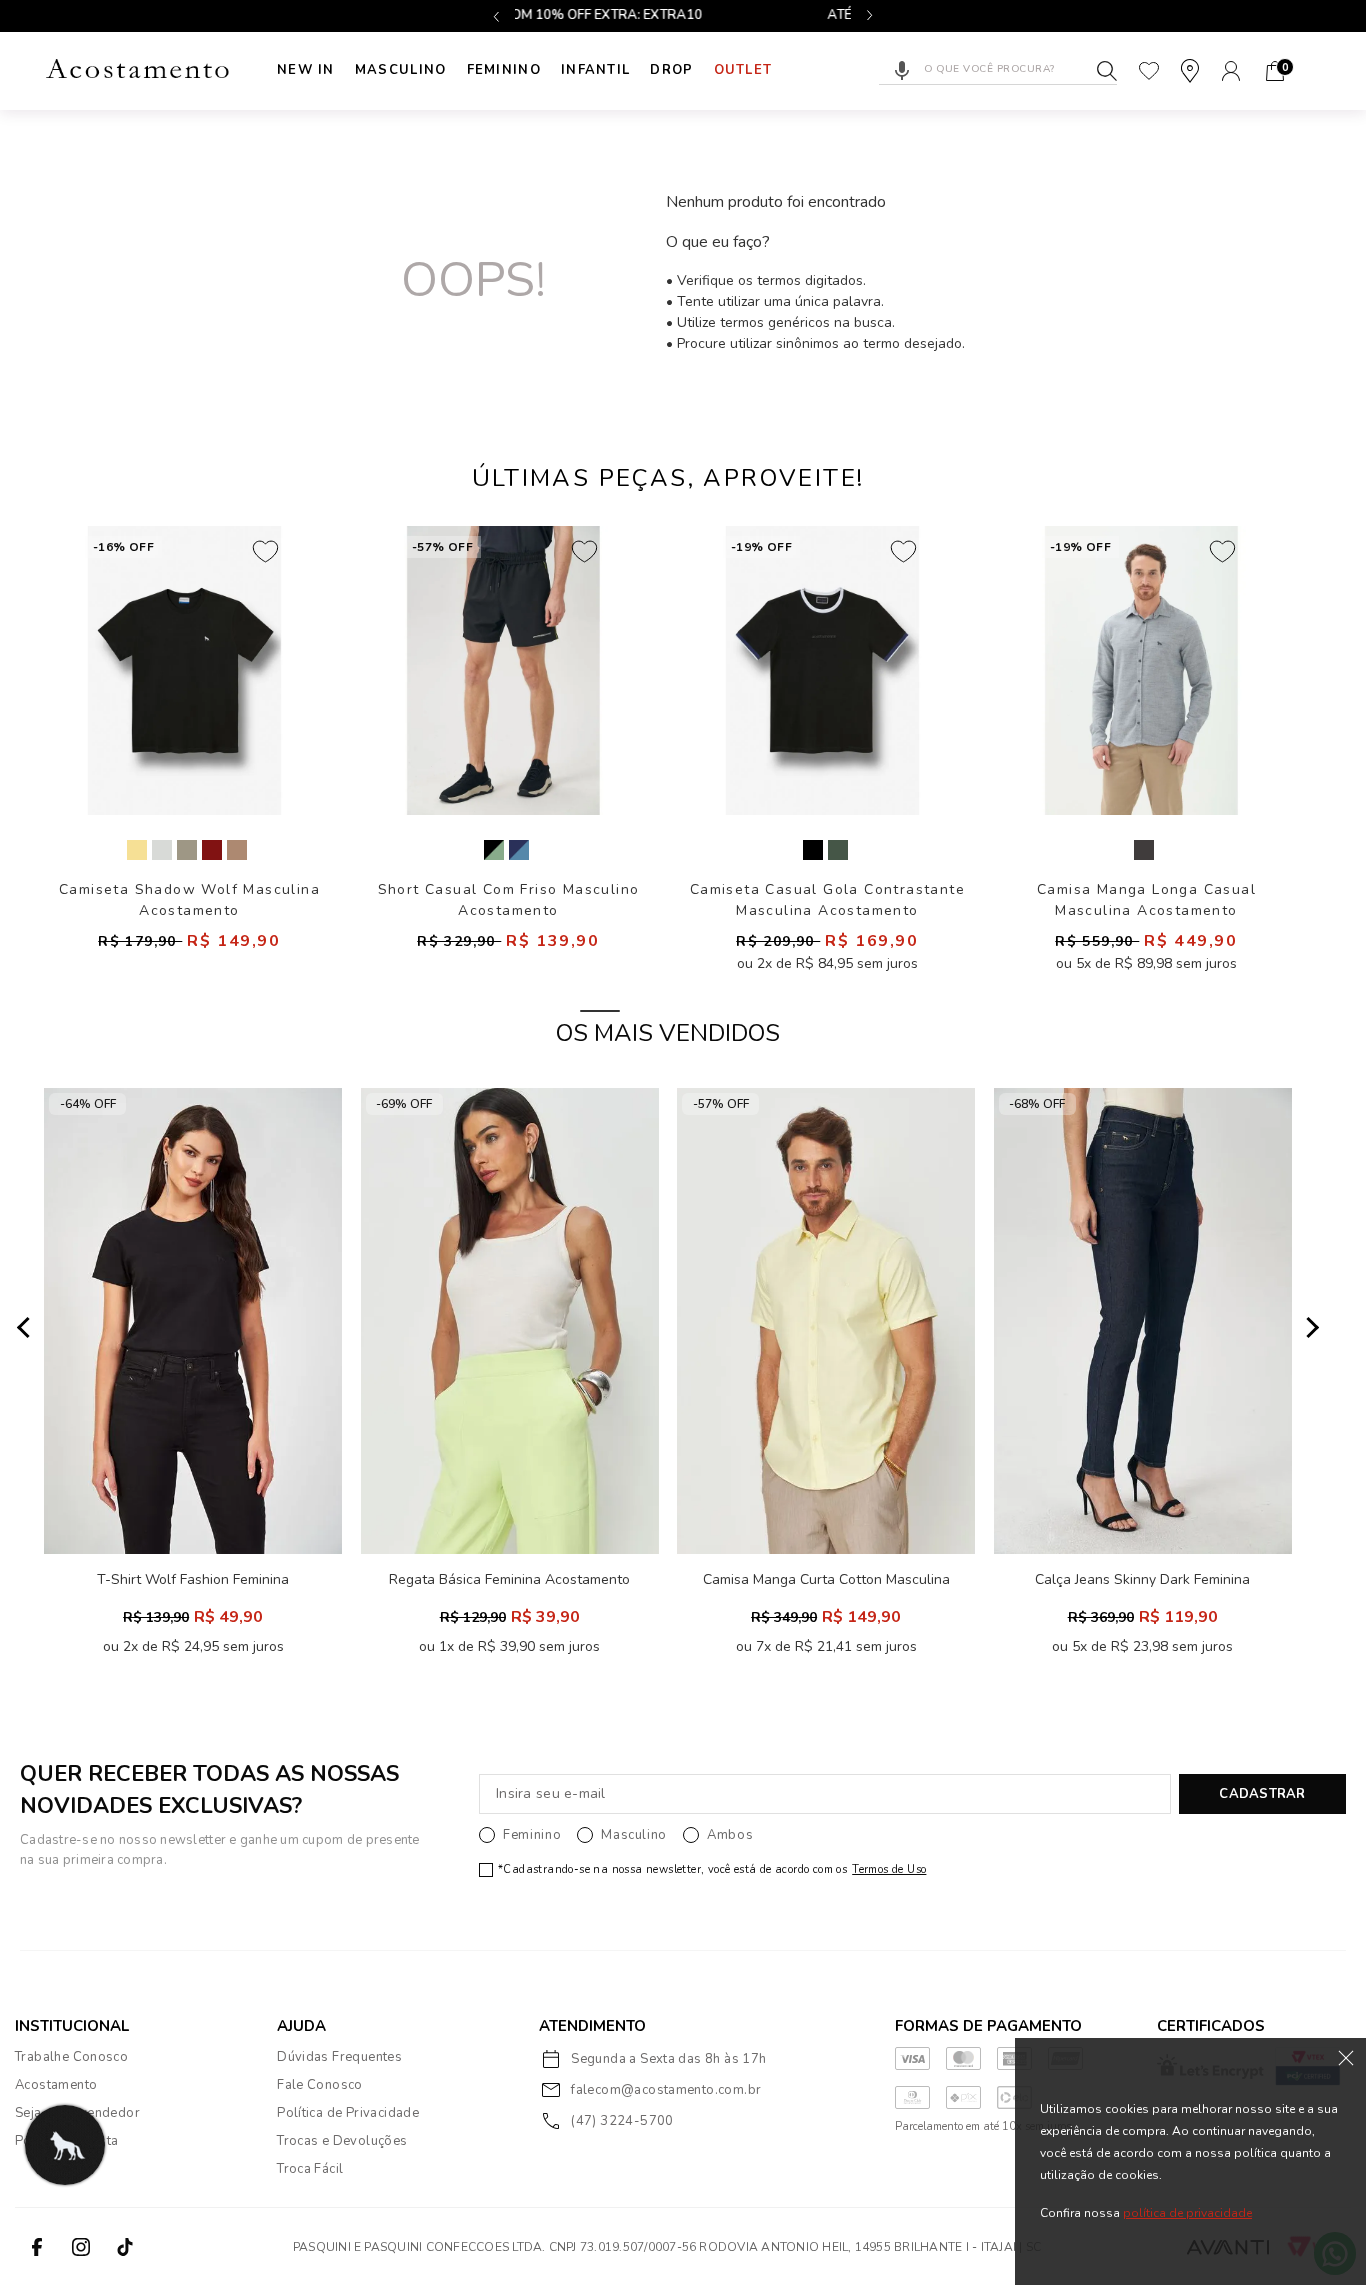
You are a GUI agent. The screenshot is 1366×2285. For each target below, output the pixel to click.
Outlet (743, 70)
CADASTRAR (1262, 1794)
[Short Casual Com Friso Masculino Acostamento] (503, 670)
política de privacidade (1187, 2214)
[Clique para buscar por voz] (902, 71)
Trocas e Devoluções (342, 2141)
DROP (671, 70)
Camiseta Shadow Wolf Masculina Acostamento (189, 899)
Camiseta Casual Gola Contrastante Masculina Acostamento (827, 899)
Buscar (1107, 71)
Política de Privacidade (348, 2113)
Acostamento (56, 2085)
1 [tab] (600, 1011)
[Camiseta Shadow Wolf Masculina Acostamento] (184, 670)
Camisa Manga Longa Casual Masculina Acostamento (1146, 899)
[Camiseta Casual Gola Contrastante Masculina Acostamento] (822, 670)
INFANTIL (595, 70)
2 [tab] (668, 1011)
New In (306, 70)
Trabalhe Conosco (71, 2057)
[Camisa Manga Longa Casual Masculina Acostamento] (1141, 670)
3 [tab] (736, 1011)
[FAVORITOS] (1149, 71)
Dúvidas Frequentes (339, 2057)
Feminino (504, 70)
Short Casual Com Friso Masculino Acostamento (509, 899)
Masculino (401, 70)
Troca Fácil (310, 2169)
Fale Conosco (320, 2085)
